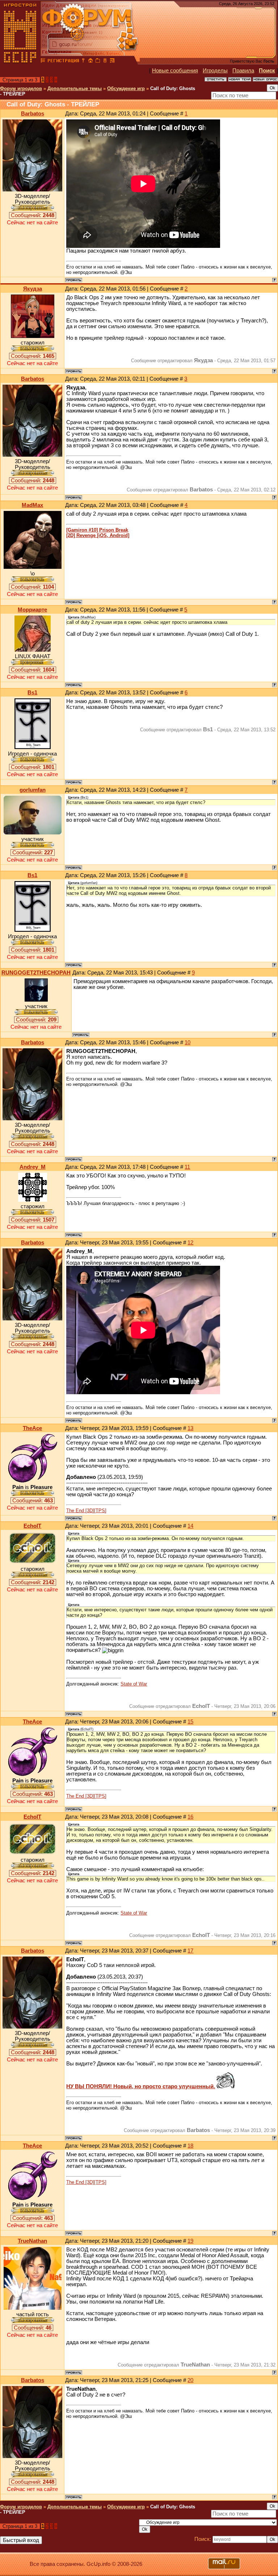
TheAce (32, 1428)
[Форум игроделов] (43, 62)
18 (190, 2146)
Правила (243, 71)
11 (187, 1167)
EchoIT (32, 1526)
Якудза (33, 289)
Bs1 (32, 693)
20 (190, 2380)
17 (190, 1951)
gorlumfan (33, 790)
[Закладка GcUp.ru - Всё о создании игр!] (98, 62)
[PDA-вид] (105, 62)
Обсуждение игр (126, 88)
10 (188, 1042)
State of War (134, 1684)
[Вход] (83, 62)
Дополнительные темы (75, 88)
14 (190, 1526)
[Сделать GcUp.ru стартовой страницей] (90, 62)
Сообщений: (33, 215)
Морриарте (32, 610)
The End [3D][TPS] (86, 1511)
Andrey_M (33, 1167)
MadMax (32, 505)
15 (190, 1722)
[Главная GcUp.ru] (20, 62)
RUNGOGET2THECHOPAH (36, 973)
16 (190, 1817)
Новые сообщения (175, 71)
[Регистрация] (63, 62)
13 (190, 1428)
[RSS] (112, 62)
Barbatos (33, 114)
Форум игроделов (21, 88)
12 (190, 1243)
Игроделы (215, 71)
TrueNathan (32, 2241)
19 (190, 2241)
